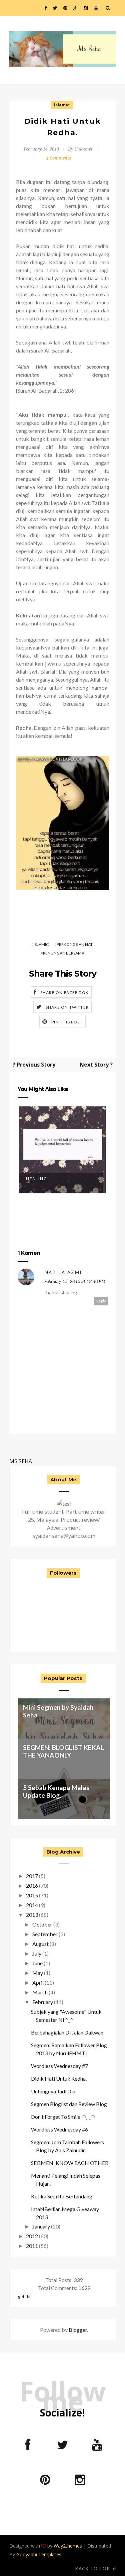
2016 (32, 1886)
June (37, 1963)
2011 (32, 2246)
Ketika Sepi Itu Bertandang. (62, 2196)
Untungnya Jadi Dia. (54, 2091)
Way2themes (68, 2546)
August (40, 1944)
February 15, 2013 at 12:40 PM (75, 1281)
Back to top (93, 2568)
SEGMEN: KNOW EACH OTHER (70, 2163)
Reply (101, 1301)
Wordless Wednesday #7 (59, 2066)
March (40, 1992)
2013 (32, 1915)
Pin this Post (67, 1022)
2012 (32, 2236)
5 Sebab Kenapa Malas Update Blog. (56, 1791)
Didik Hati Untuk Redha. (59, 2078)
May (38, 1973)
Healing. (37, 1179)
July (37, 1953)
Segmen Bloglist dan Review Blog (69, 2104)
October (42, 1924)
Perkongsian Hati (75, 944)
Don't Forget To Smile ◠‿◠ (63, 2117)
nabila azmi (63, 1272)
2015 (32, 1895)
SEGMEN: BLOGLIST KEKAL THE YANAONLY (63, 1751)
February (43, 2002)
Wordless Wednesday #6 (59, 2129)
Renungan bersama (64, 953)
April (38, 1983)
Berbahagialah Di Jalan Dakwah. (68, 2032)
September (45, 1934)
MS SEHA (21, 1461)
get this (25, 2296)
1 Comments (59, 158)
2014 (32, 1905)
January (41, 2226)
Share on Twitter (67, 1007)
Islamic (62, 105)
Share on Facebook (64, 993)
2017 (32, 1876)
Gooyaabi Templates (39, 2554)
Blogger (78, 2330)
